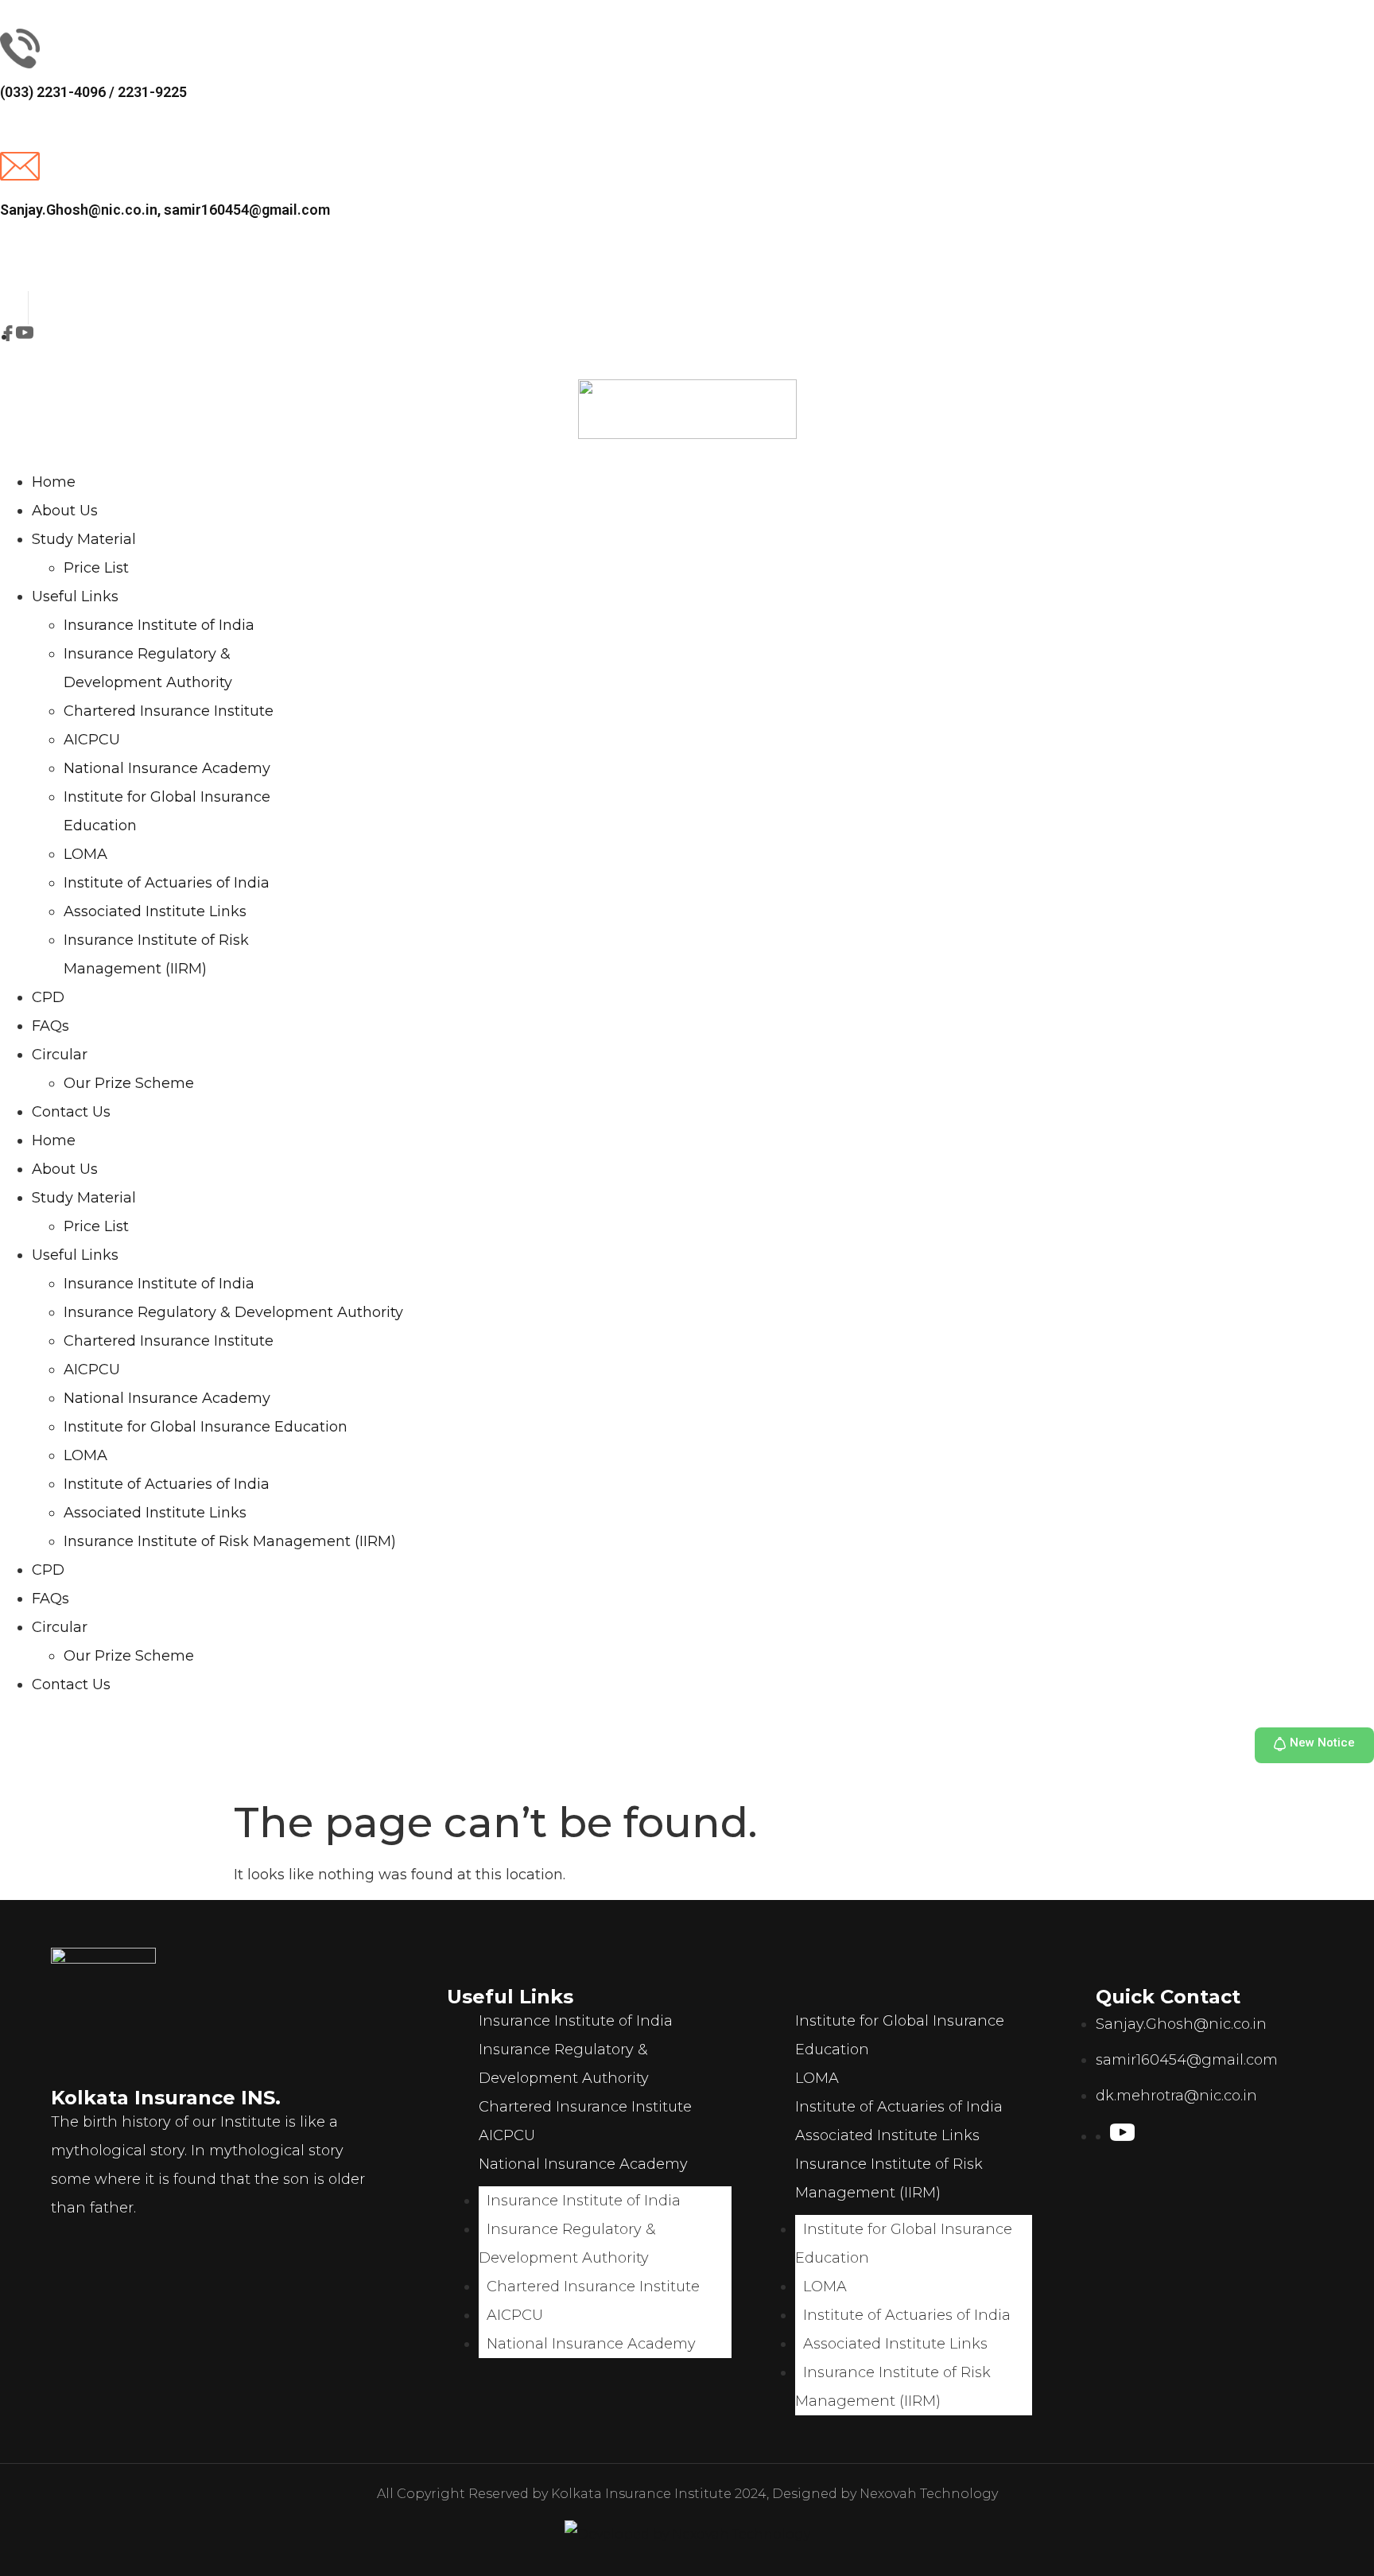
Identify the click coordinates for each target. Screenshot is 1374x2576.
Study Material (84, 539)
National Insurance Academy (167, 768)
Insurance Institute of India (159, 625)
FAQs (50, 1026)
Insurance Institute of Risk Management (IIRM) (230, 1541)
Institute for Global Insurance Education (206, 1427)
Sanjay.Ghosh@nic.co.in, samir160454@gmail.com (165, 210)
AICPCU (92, 740)
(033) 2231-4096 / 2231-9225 (93, 92)
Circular (60, 1055)
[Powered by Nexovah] (687, 2534)
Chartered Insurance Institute (169, 711)
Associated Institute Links (155, 911)
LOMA (85, 854)
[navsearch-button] (6, 279)
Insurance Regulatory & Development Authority (233, 1312)
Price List (96, 568)
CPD (48, 997)
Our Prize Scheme (129, 1083)
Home (54, 482)
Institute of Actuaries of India (167, 883)
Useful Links (75, 596)
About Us (65, 511)
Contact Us (71, 1112)
